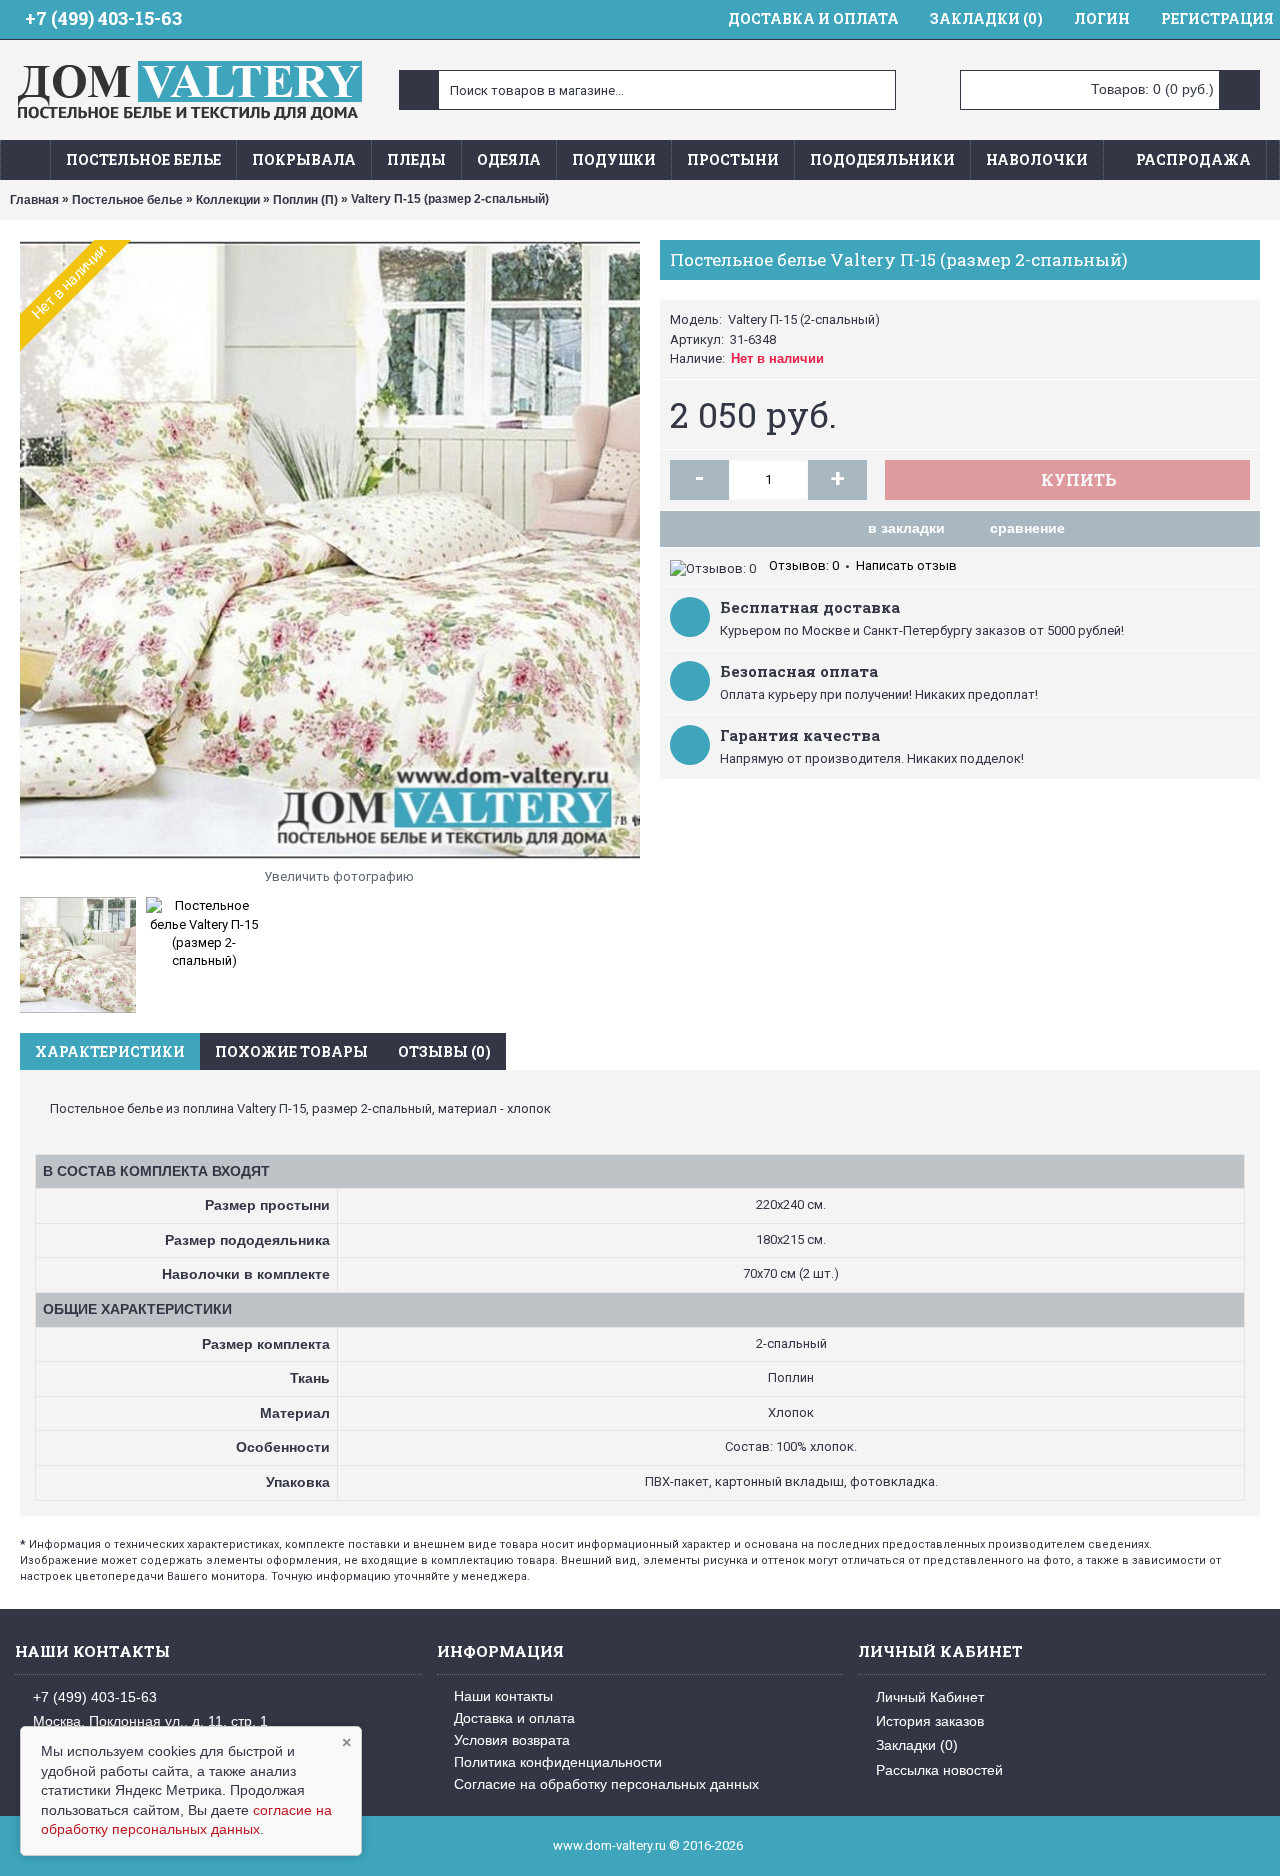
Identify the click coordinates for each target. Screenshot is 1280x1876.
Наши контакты (503, 1696)
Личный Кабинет (930, 1696)
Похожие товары (291, 1051)
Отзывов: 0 (804, 565)
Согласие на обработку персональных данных (606, 1784)
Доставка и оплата (514, 1718)
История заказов (930, 1721)
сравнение (1027, 528)
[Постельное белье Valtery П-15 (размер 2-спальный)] (330, 550)
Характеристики (110, 1051)
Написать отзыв (906, 565)
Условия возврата (512, 1740)
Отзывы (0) (444, 1051)
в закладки (906, 528)
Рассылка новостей (939, 1770)
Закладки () (917, 1745)
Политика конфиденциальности (558, 1762)
